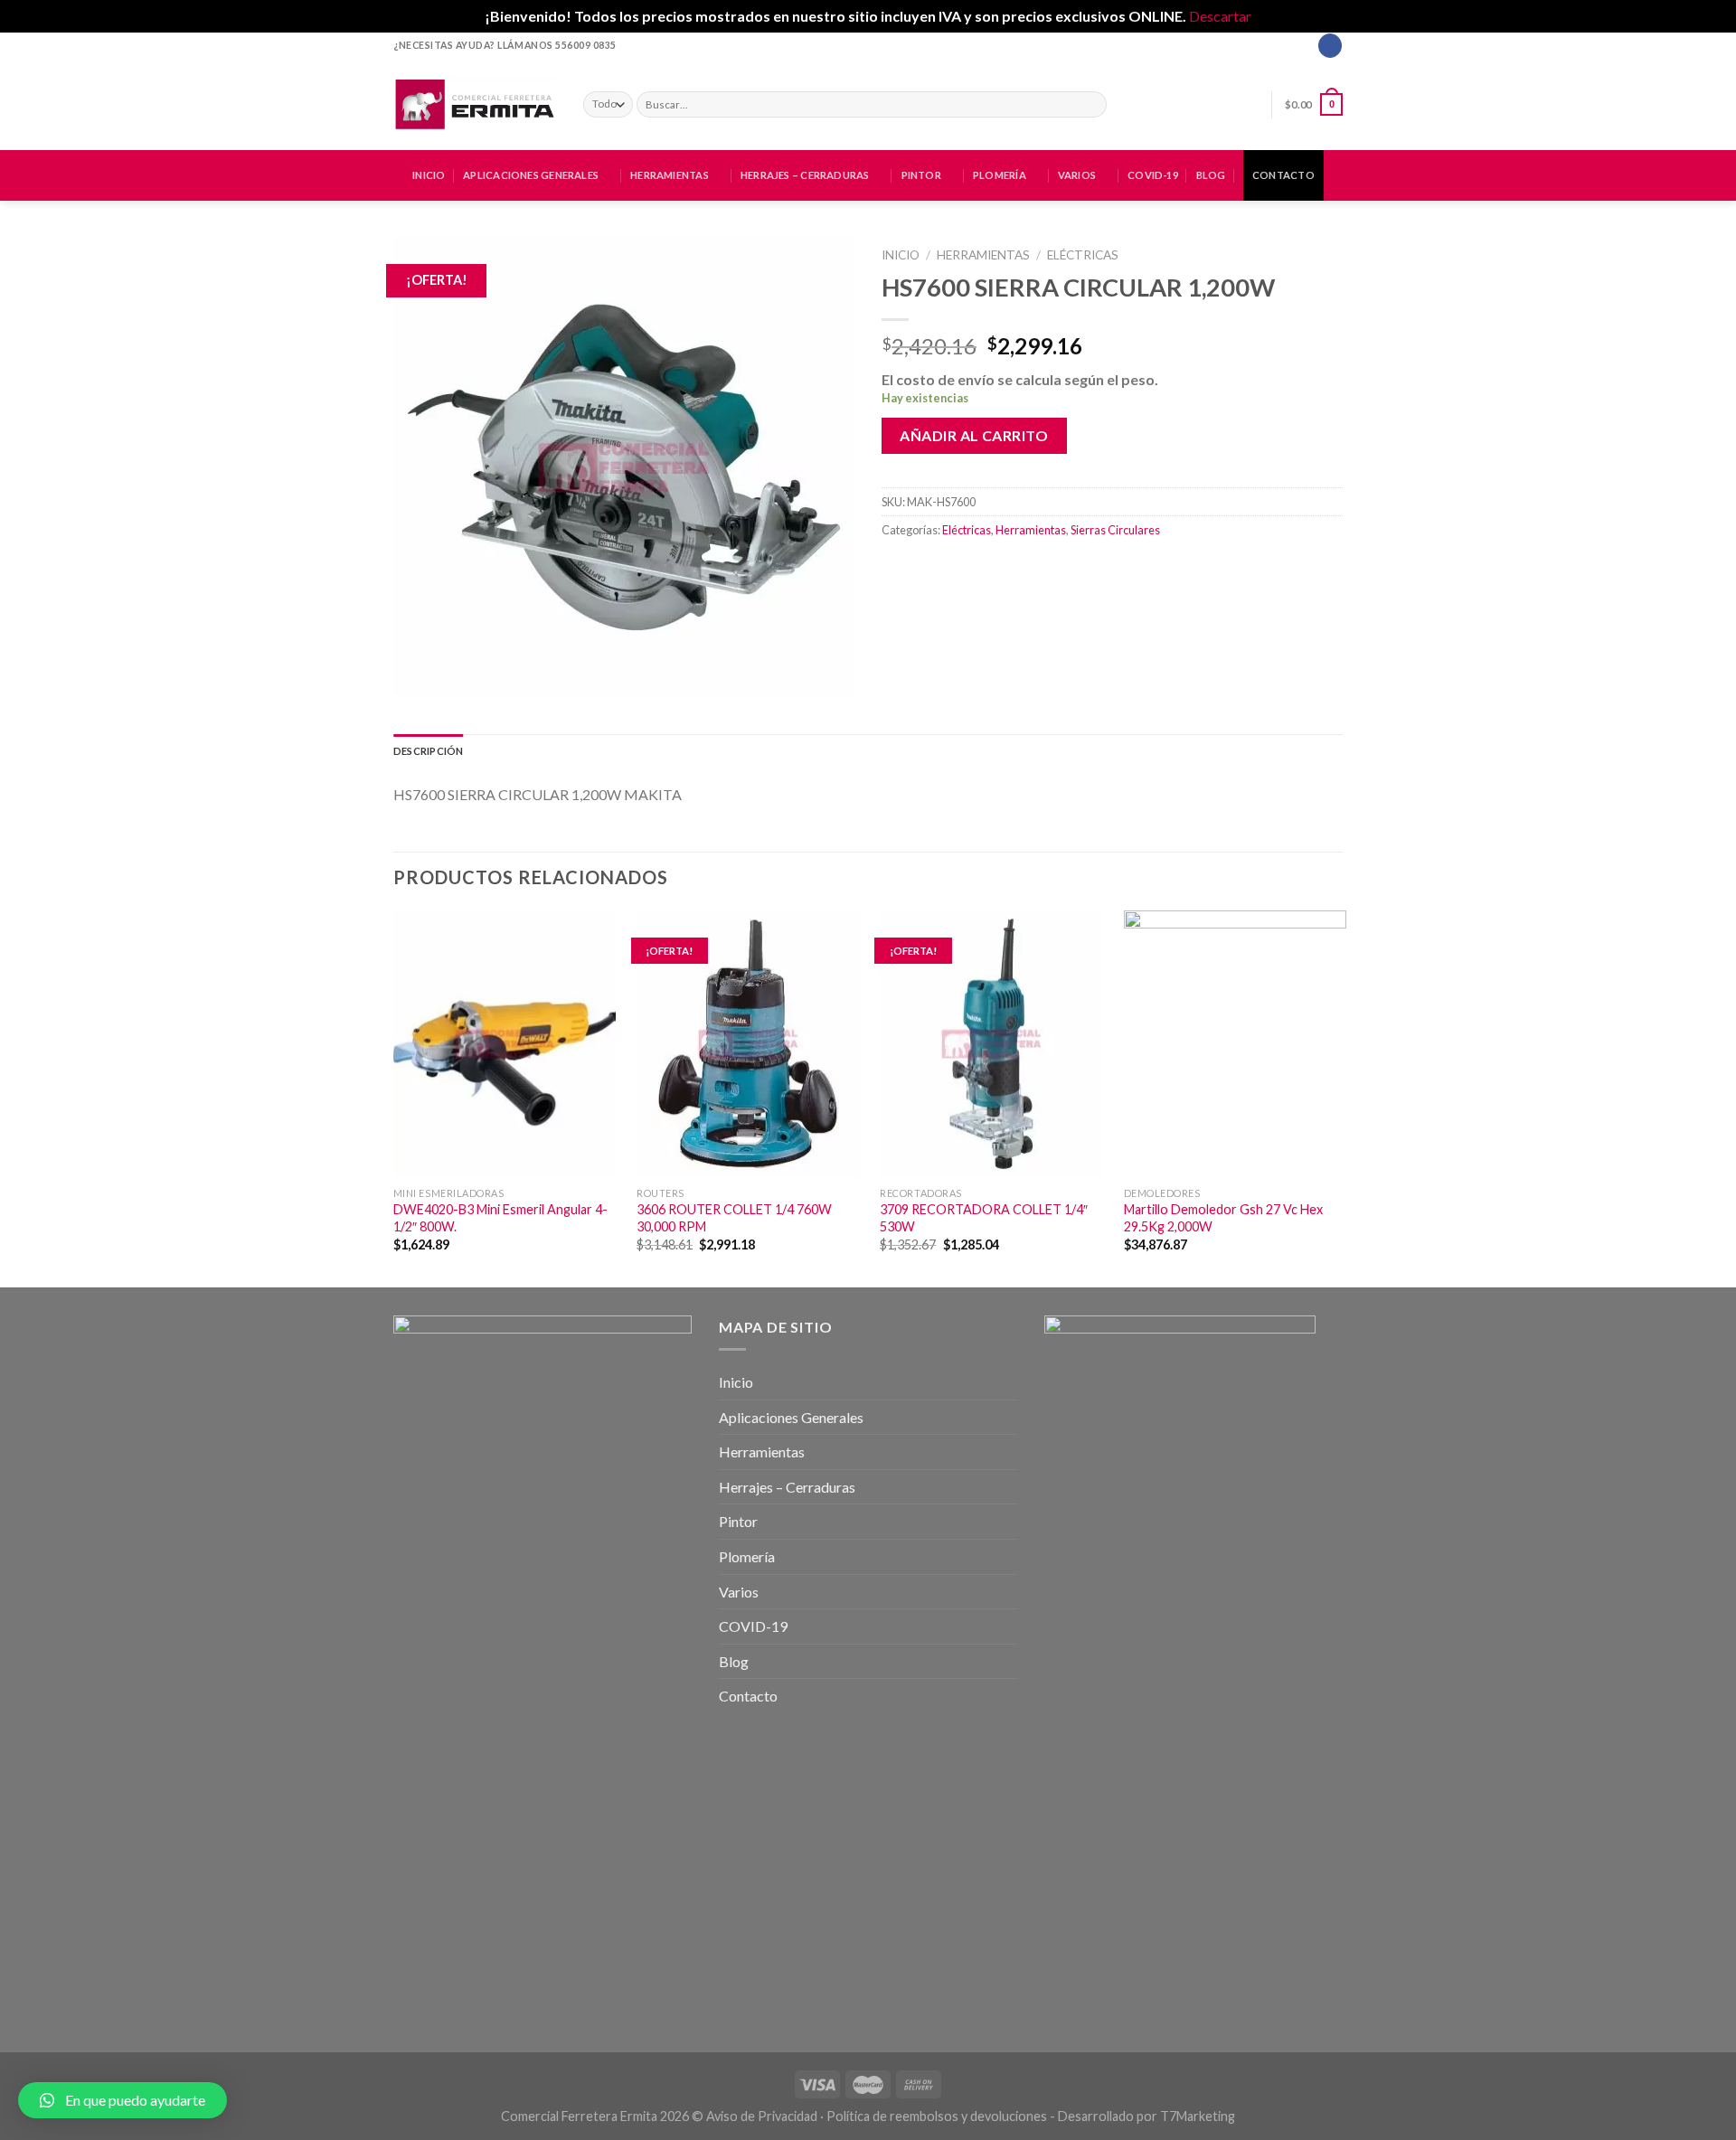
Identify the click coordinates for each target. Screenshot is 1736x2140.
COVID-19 (1153, 175)
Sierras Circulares (1115, 530)
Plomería (1000, 175)
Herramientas (670, 175)
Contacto (1283, 175)
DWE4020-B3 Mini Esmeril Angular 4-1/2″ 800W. (500, 1218)
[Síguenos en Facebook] (1330, 45)
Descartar (1220, 16)
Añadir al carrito (974, 435)
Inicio (429, 175)
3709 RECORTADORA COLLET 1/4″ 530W (984, 1218)
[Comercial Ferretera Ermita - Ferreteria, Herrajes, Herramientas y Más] (475, 104)
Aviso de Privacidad (762, 2116)
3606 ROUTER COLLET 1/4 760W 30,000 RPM (734, 1218)
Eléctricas (1083, 255)
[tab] (428, 751)
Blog (1211, 175)
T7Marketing (1198, 2116)
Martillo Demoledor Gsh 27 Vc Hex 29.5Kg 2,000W (1223, 1218)
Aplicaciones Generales (531, 175)
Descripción (428, 751)
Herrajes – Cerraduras (805, 175)
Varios (1077, 175)
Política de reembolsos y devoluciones (937, 2116)
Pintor (921, 175)
